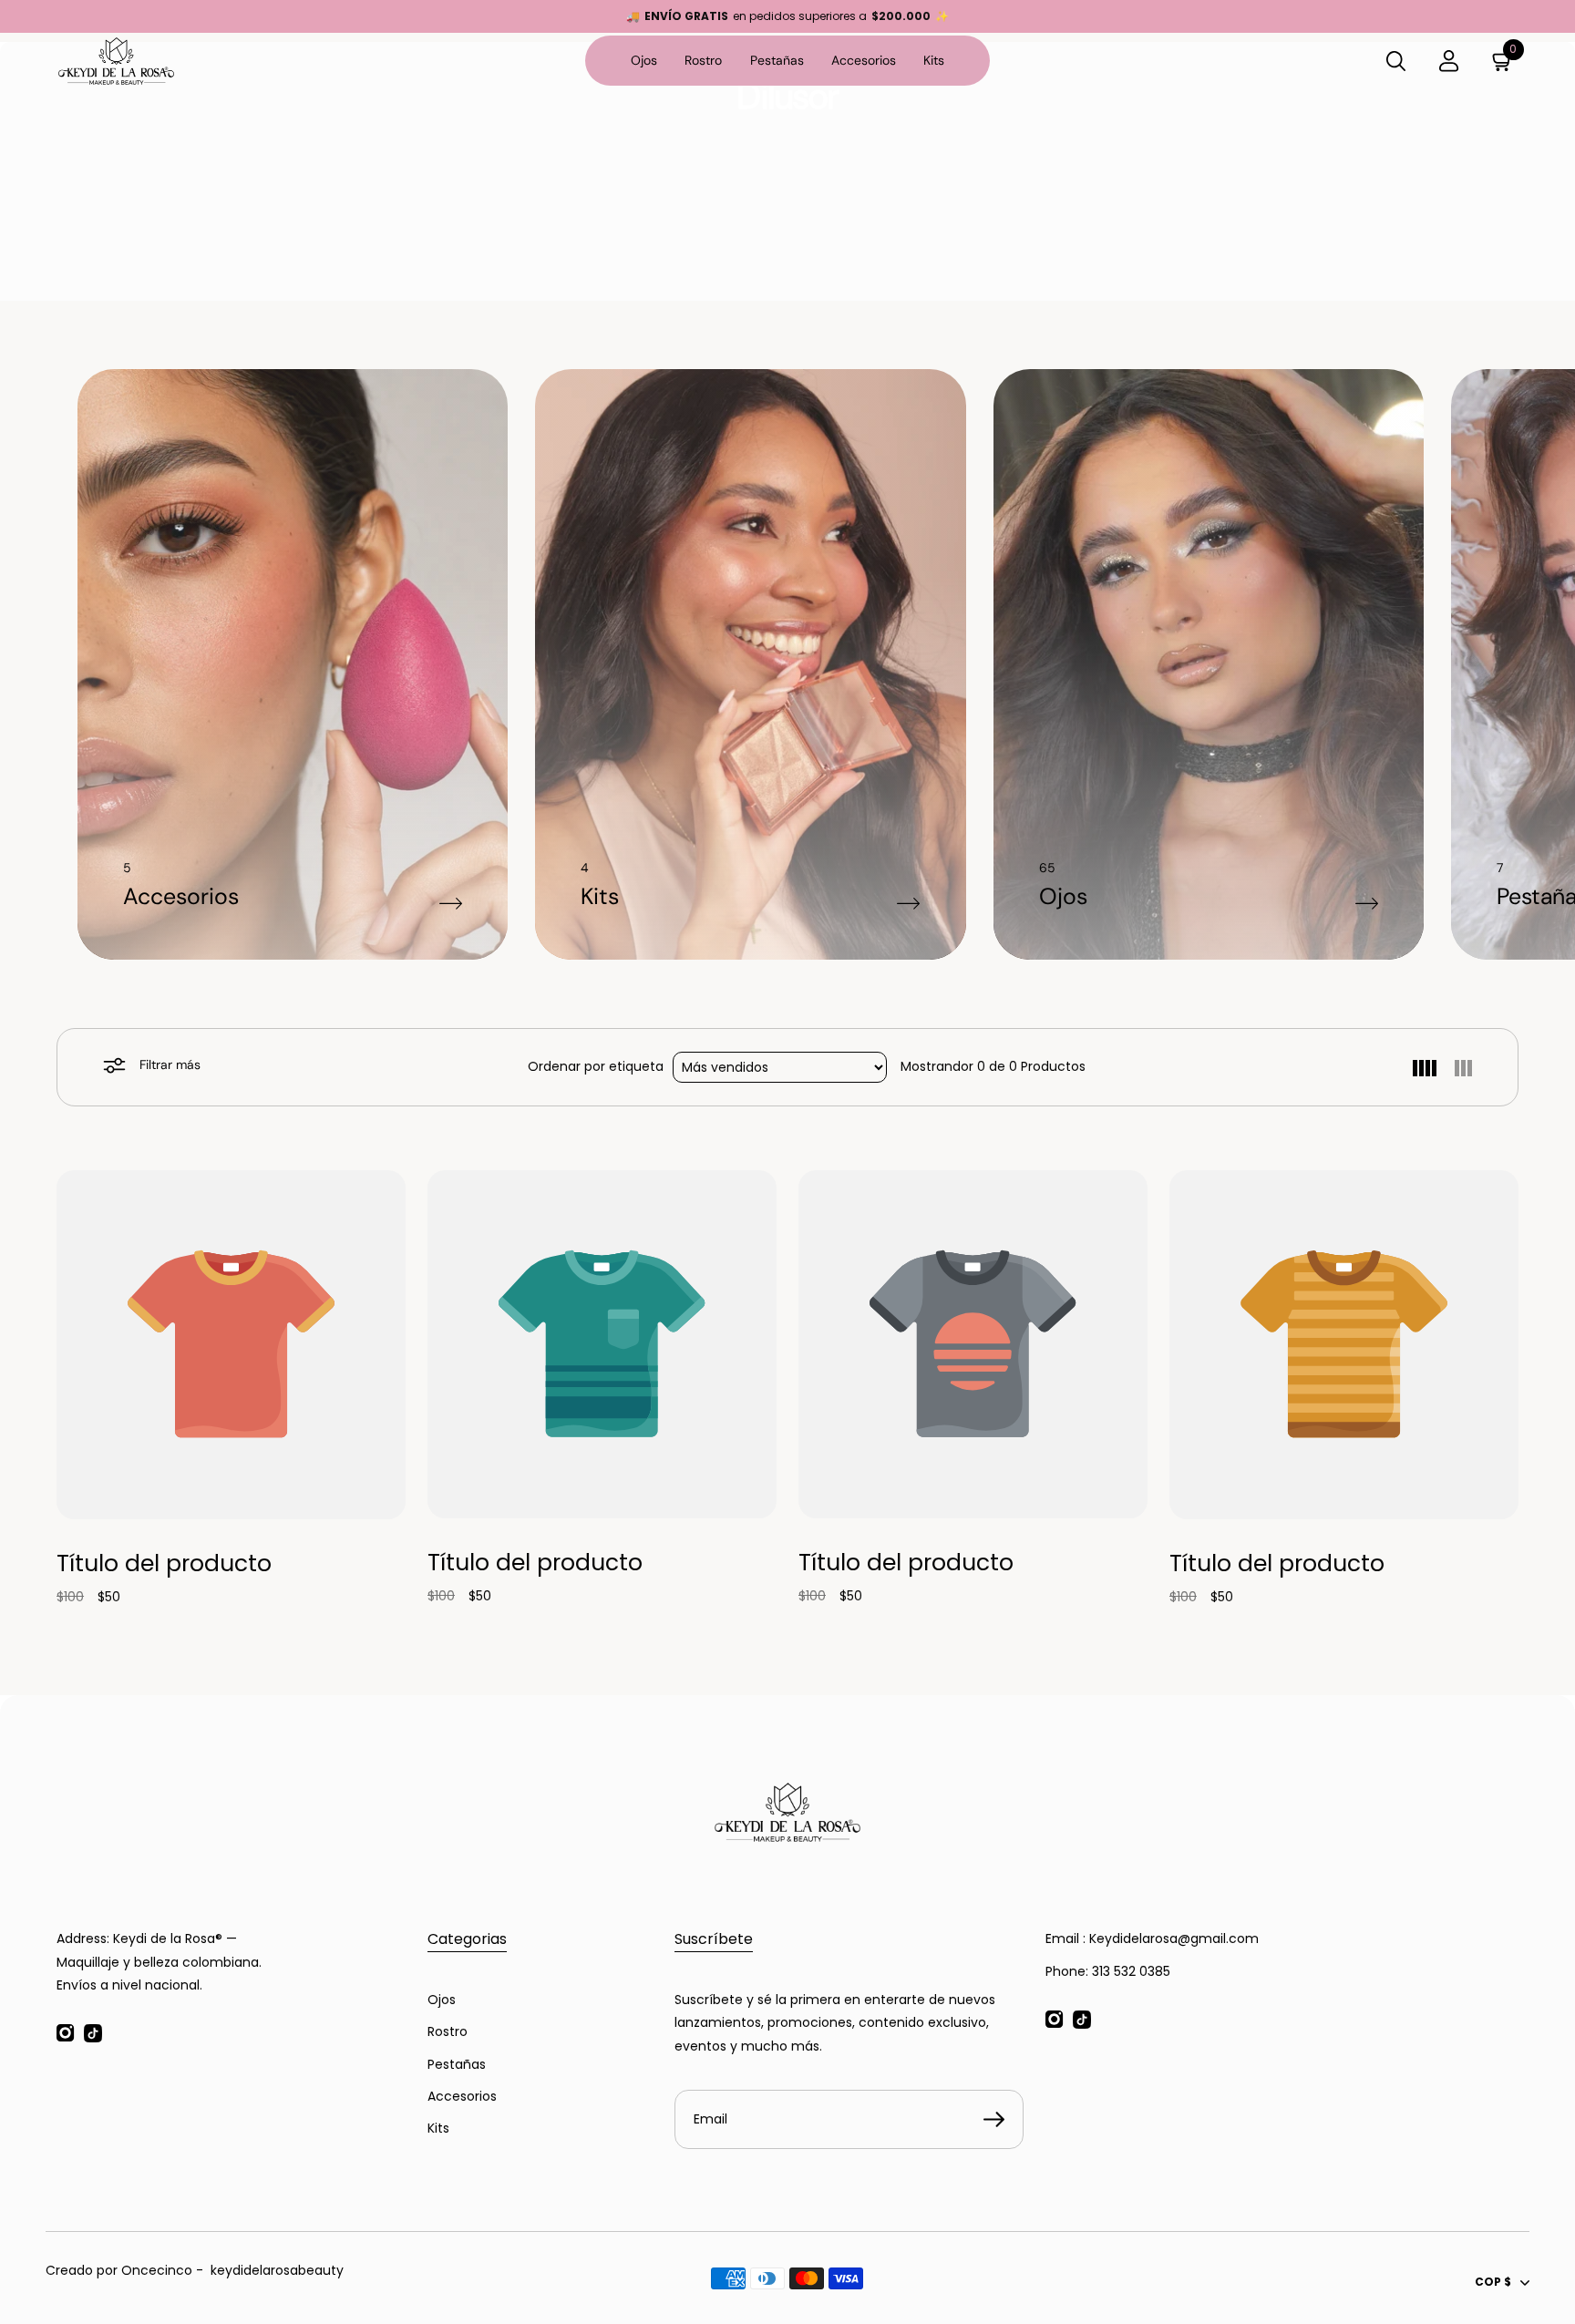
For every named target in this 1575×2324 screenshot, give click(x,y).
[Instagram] (66, 2033)
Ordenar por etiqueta (596, 1066)
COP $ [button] (1493, 2282)
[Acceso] (1449, 61)
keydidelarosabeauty (277, 2270)
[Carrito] (1502, 61)
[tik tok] (93, 2033)
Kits (934, 60)
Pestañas (777, 60)
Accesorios (864, 60)
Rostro (703, 60)
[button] (1425, 1067)
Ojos (644, 60)
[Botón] (1396, 61)
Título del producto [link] (164, 1563)
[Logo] (125, 61)
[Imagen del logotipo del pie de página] (787, 1812)
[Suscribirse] (994, 2120)
